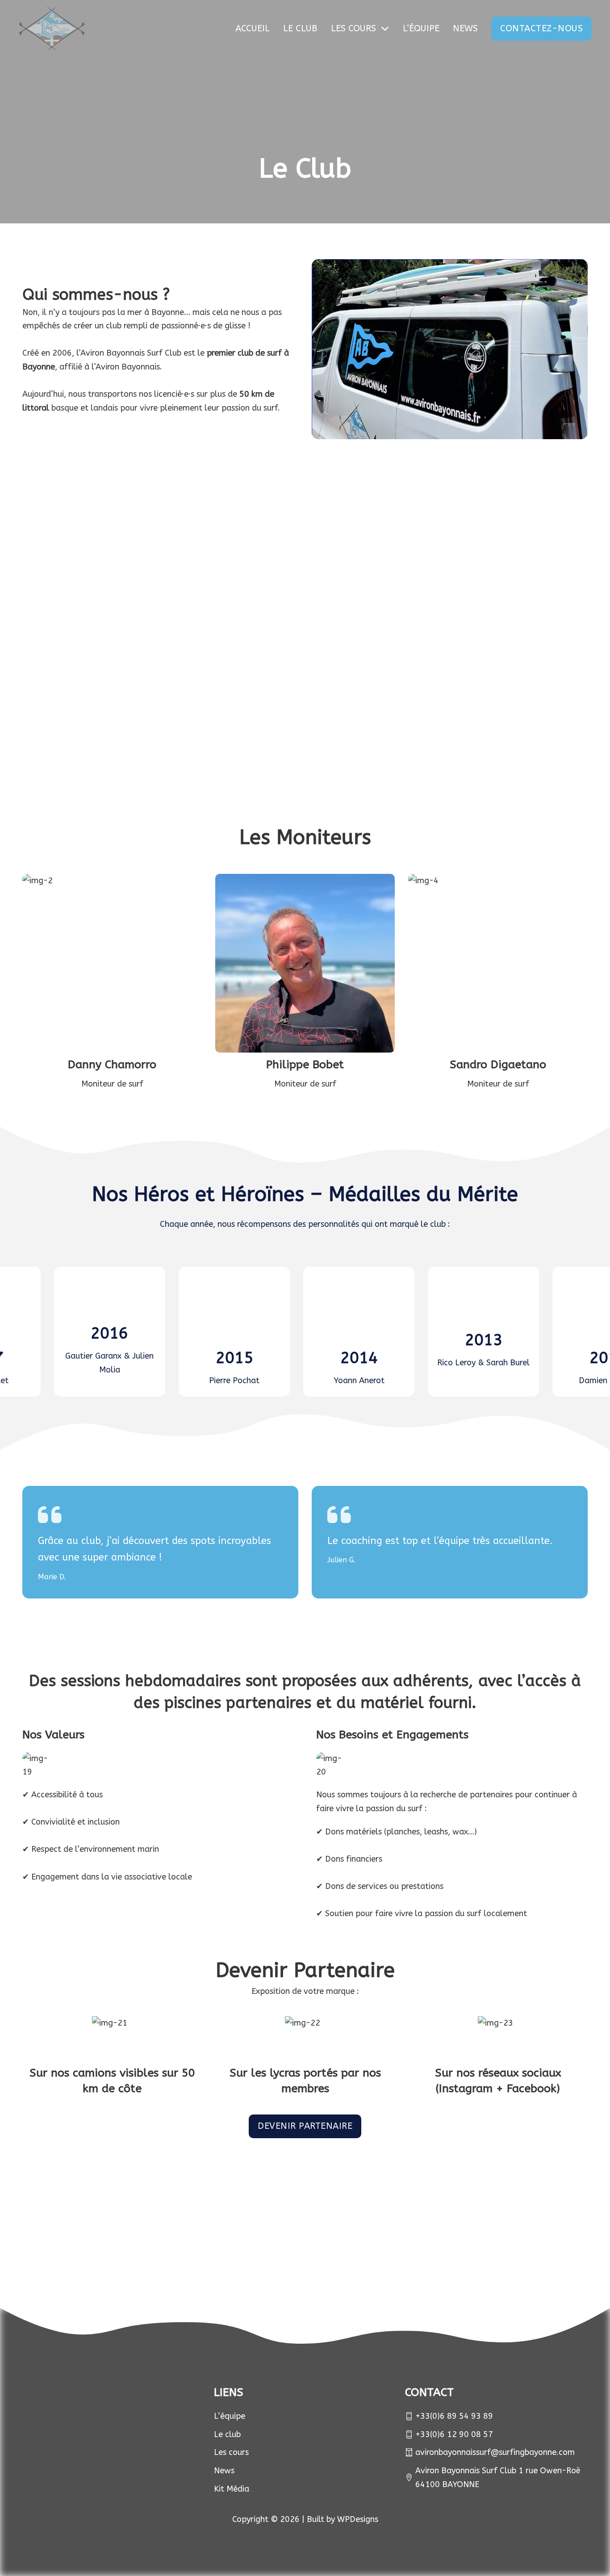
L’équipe (421, 28)
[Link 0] (52, 29)
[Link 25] (458, 2241)
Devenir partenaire (305, 2126)
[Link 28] (63, 2412)
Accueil (253, 28)
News (465, 28)
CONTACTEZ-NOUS (541, 28)
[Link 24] (336, 2241)
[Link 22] (92, 2241)
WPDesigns (358, 2519)
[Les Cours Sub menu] (385, 29)
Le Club (300, 28)
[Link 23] (214, 2241)
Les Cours (353, 28)
